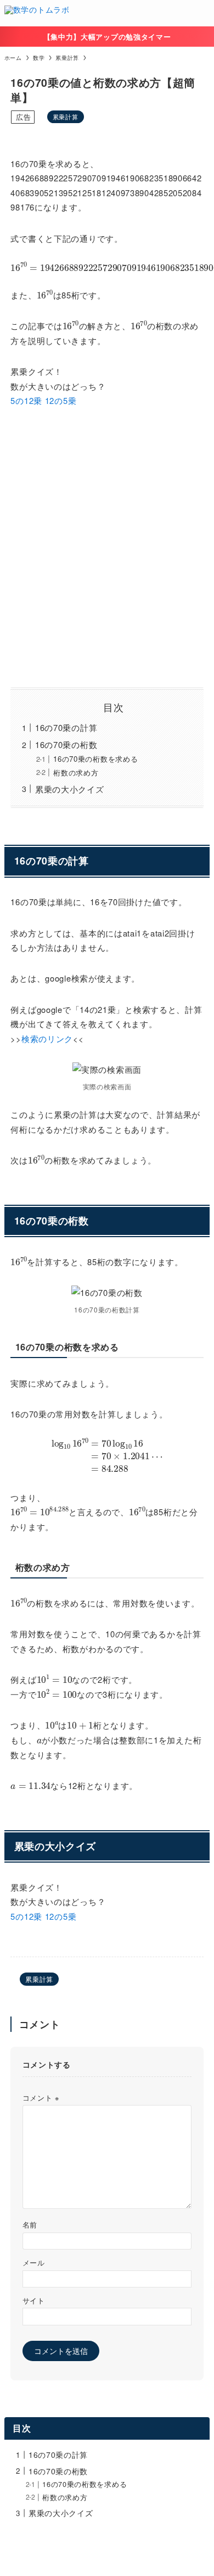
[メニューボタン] (201, 13)
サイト (34, 2301)
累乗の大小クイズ (70, 789)
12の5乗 (61, 400)
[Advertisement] (107, 548)
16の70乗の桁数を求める (95, 759)
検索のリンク (47, 1038)
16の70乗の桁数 (66, 744)
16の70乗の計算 (66, 727)
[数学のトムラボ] (37, 13)
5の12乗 (26, 400)
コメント (41, 2098)
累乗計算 (66, 117)
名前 (30, 2225)
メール (34, 2263)
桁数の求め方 (76, 772)
